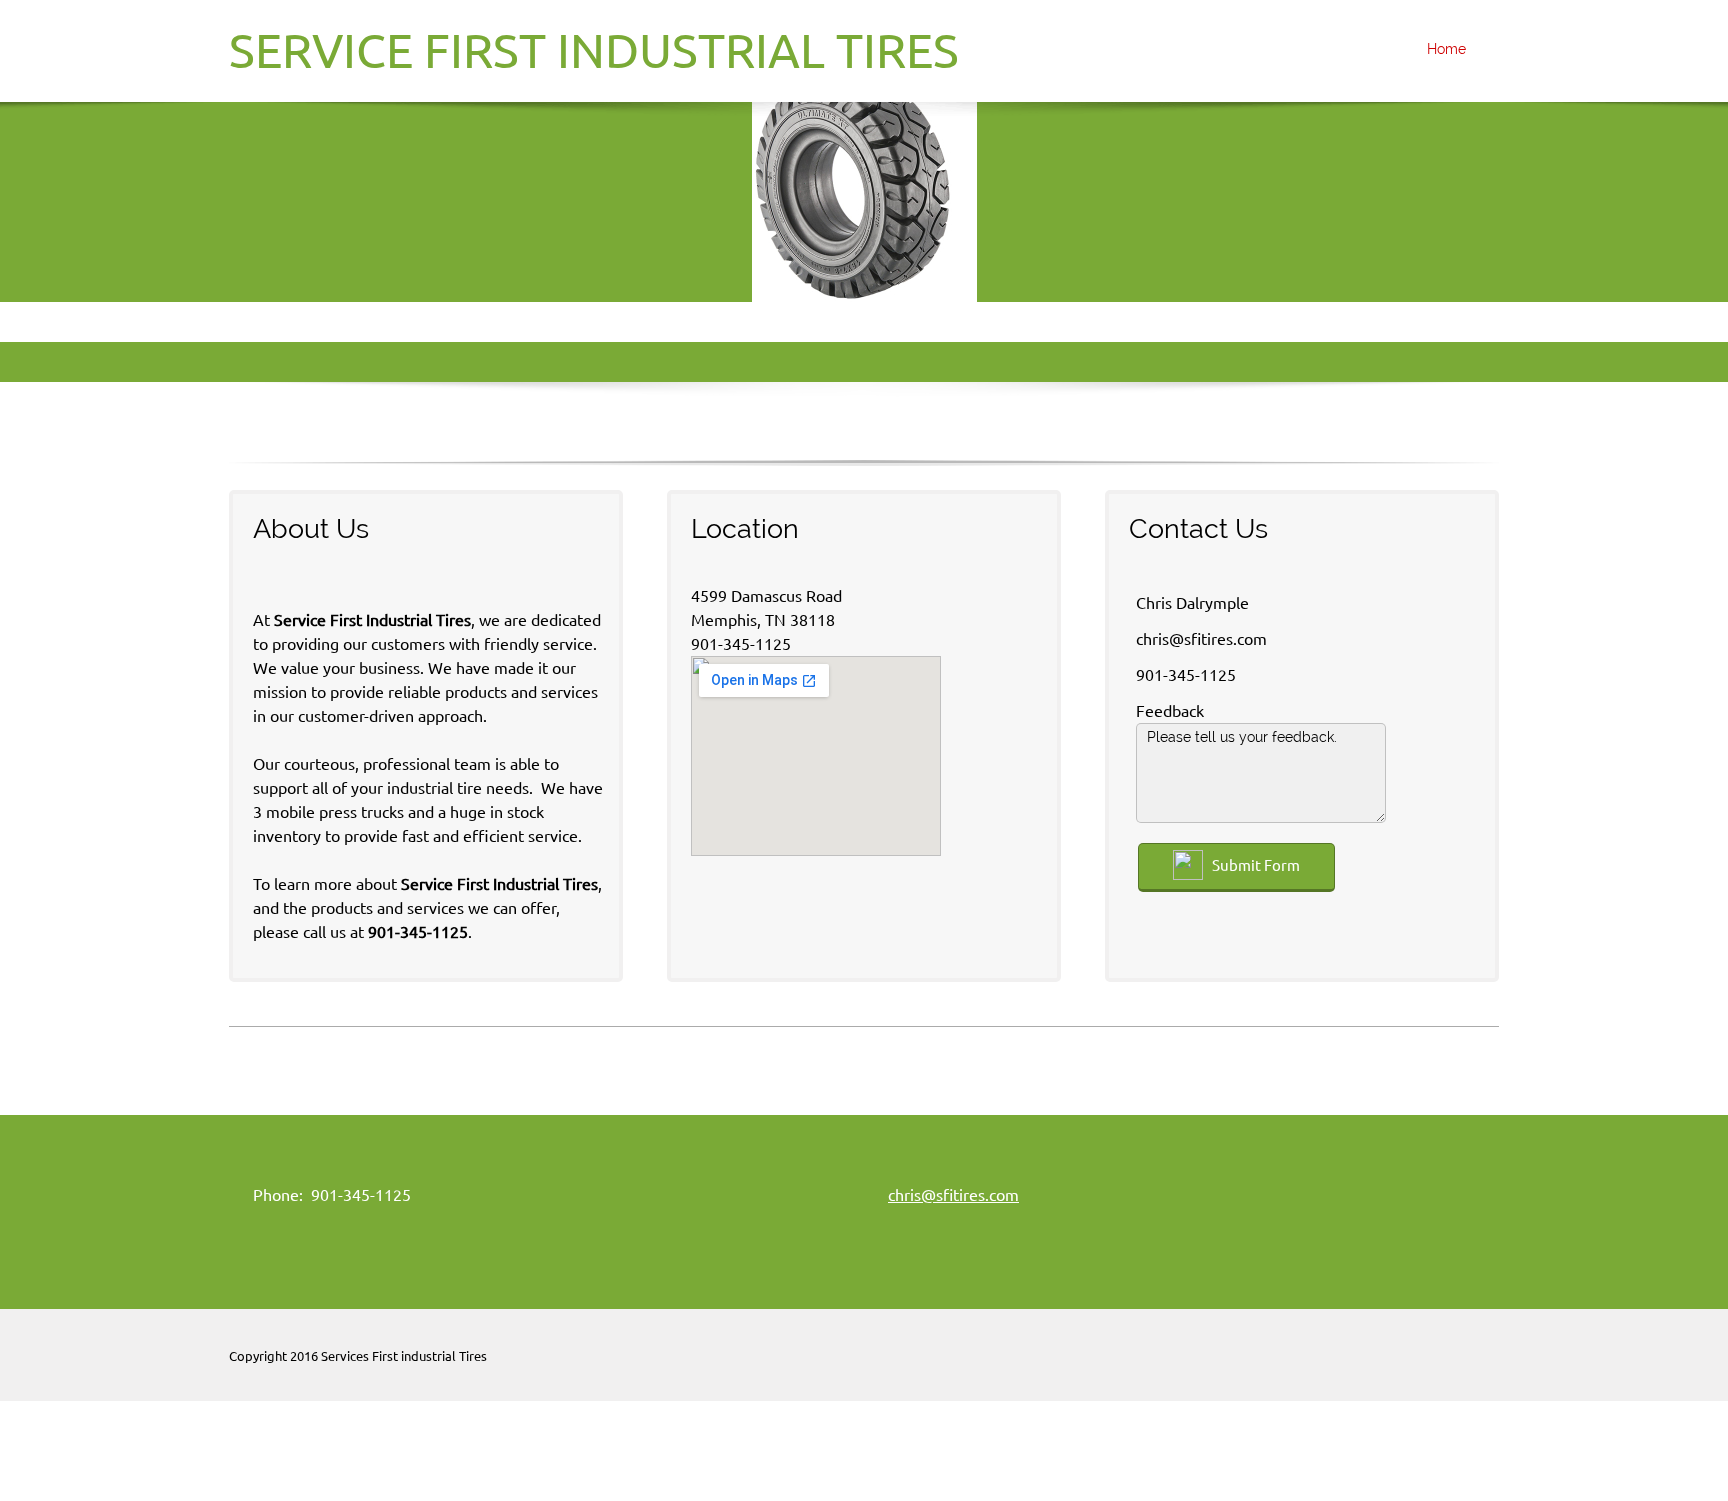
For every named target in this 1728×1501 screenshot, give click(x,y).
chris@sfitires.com (953, 1195)
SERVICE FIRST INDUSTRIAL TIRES (594, 50)
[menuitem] (1440, 51)
